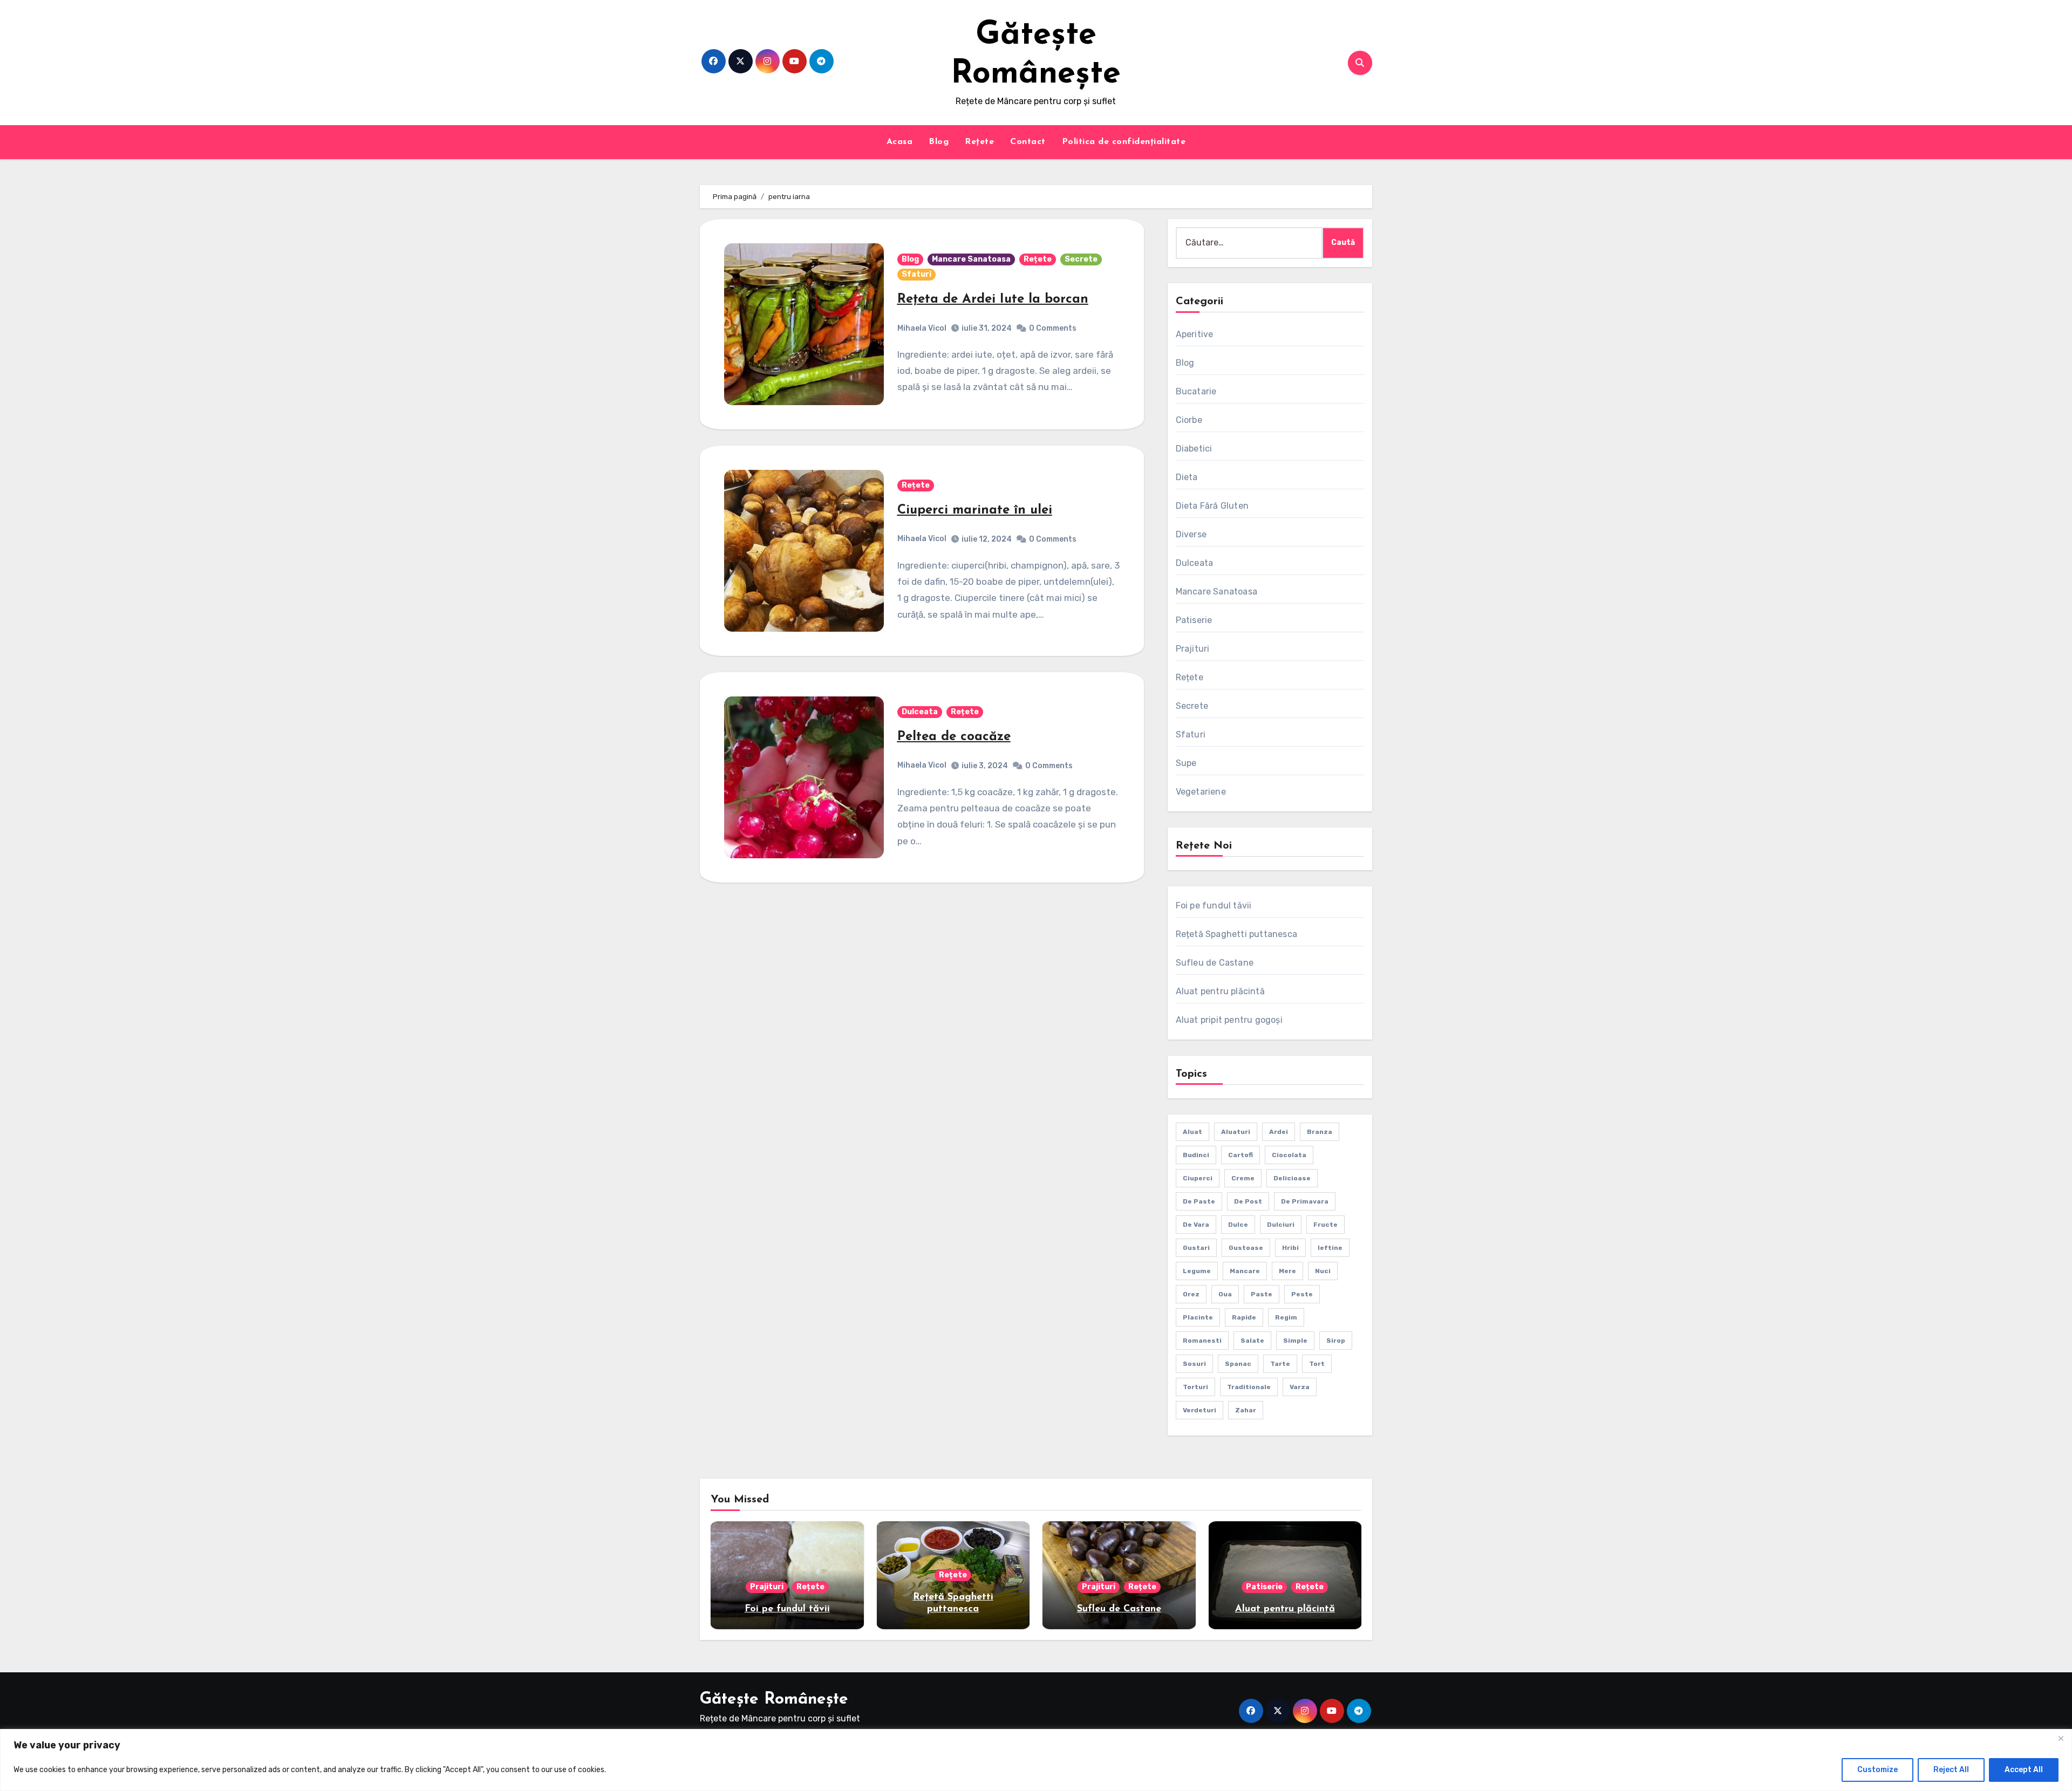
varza (1300, 1387)
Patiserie (1194, 620)
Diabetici (1194, 449)
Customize (1877, 1770)
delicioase (1292, 1178)
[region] (1036, 1760)
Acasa (900, 142)
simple (1295, 1341)
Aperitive (1195, 334)
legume (1197, 1271)
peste (1302, 1294)
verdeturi (1199, 1410)
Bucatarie (1196, 391)
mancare (1245, 1271)
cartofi (1241, 1155)
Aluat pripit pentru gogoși (1229, 1020)
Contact (1028, 142)
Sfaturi (916, 274)
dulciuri (1281, 1225)
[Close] (2061, 1738)
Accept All (2024, 1770)
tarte (1280, 1364)
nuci (1323, 1271)
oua (1225, 1294)
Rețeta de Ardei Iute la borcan (993, 299)
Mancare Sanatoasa (971, 259)
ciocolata (1289, 1155)
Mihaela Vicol (922, 328)
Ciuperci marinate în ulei (975, 510)
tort (1317, 1364)
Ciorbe (1189, 420)
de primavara (1305, 1201)
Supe (1186, 763)
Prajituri (1193, 649)
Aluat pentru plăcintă (1220, 991)
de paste (1199, 1201)
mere (1287, 1271)
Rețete (979, 142)
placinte (1198, 1317)
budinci (1196, 1155)
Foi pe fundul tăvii (1214, 905)
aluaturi (1236, 1132)
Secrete (1081, 259)
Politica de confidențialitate (1124, 142)
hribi (1290, 1248)
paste (1262, 1294)
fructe (1325, 1225)
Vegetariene (1201, 792)
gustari (1196, 1248)
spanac (1238, 1364)
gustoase (1246, 1248)
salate (1252, 1341)
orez (1191, 1294)
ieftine (1330, 1248)
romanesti (1202, 1341)
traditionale (1249, 1387)
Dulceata (920, 712)
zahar (1246, 1410)
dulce (1238, 1225)
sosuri (1194, 1364)
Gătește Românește (774, 1700)
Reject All (1951, 1770)
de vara (1196, 1225)
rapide (1244, 1317)
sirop (1336, 1341)
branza (1320, 1132)
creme (1243, 1178)
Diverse (1191, 534)
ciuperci (1198, 1178)
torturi (1195, 1387)
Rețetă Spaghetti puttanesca (1236, 934)
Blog (939, 142)
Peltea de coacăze (954, 737)
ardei (1279, 1132)
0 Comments (1053, 328)
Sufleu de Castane (1215, 963)
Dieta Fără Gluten (1212, 506)
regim (1286, 1317)
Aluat (1192, 1132)
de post (1248, 1201)
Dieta (1187, 477)
